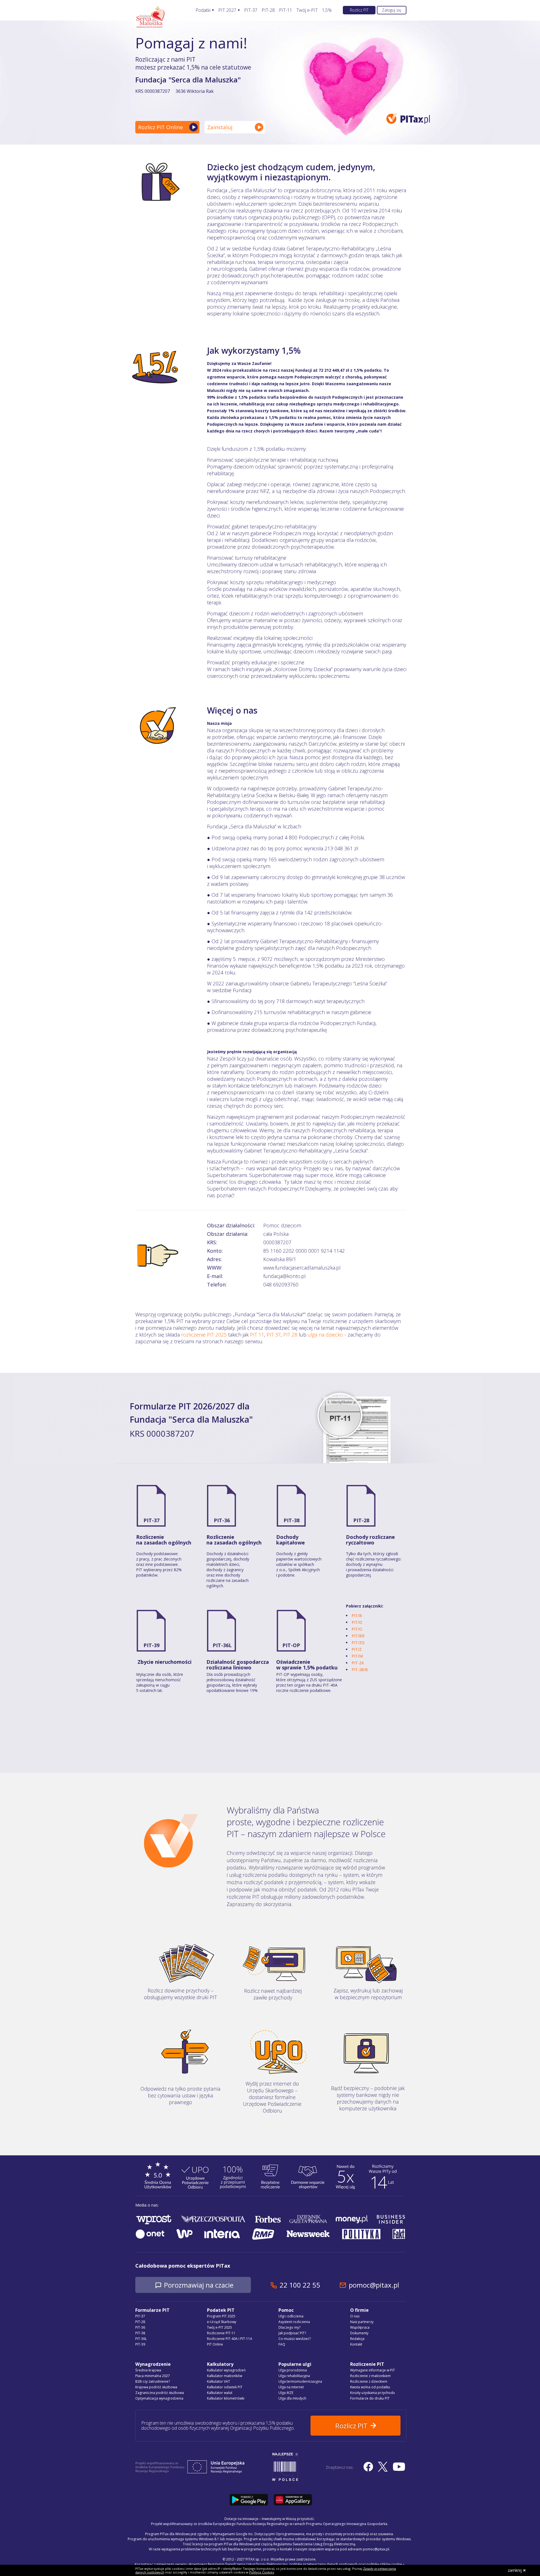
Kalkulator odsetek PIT (225, 2387)
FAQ (282, 2344)
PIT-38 (292, 1520)
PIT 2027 (227, 10)
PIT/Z (357, 1649)
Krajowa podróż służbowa (156, 2387)
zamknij (515, 2570)
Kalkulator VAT (219, 2381)
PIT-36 (222, 1520)
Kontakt (356, 2344)
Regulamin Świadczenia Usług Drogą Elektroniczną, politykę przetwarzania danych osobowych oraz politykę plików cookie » (306, 2564)
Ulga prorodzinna (293, 2370)
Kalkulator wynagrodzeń (226, 2370)
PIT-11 (286, 10)
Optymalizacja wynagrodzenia (159, 2398)
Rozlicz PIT (359, 10)
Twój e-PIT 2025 (220, 2327)
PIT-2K (358, 1663)
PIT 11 (257, 1335)
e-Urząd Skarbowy (222, 2322)
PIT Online (215, 2344)
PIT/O (357, 1629)
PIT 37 (274, 1335)
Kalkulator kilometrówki (226, 2398)
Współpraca (360, 2327)
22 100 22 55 (300, 2285)
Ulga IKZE (286, 2393)
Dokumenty (359, 2333)
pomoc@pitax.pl (374, 2285)
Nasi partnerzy (362, 2322)
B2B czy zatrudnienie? (153, 2381)
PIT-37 (251, 10)
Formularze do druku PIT (370, 2398)
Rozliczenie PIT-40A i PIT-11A (230, 2339)
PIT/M (357, 1656)
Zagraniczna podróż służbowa (160, 2393)
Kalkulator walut (220, 2393)
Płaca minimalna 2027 (153, 2376)
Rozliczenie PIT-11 (221, 2333)
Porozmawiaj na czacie (199, 2285)
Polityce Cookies (262, 2572)
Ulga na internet (291, 2387)
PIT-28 (268, 10)
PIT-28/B (360, 1670)
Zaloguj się (392, 10)
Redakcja (357, 2339)
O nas (355, 2316)
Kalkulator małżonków (225, 2376)
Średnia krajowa (148, 2370)
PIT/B (357, 1616)
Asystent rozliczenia (294, 2322)
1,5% (327, 10)
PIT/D (357, 1622)
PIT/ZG (358, 1643)
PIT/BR (358, 1636)
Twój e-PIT (307, 10)
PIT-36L (222, 1645)
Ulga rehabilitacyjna (294, 2376)
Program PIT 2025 (221, 2316)
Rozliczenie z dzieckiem (369, 2381)
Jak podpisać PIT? (292, 2333)
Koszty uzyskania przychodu (373, 2393)
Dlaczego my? (289, 2327)
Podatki (203, 10)
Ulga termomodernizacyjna (300, 2381)
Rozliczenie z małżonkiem (370, 2376)
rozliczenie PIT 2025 (204, 1335)
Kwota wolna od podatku (370, 2387)
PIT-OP (291, 1645)
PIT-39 (151, 1645)
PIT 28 (290, 1335)
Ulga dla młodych (292, 2398)
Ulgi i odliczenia (291, 2316)
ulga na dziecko (325, 1335)
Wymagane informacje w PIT (373, 2370)
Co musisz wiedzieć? (295, 2339)
